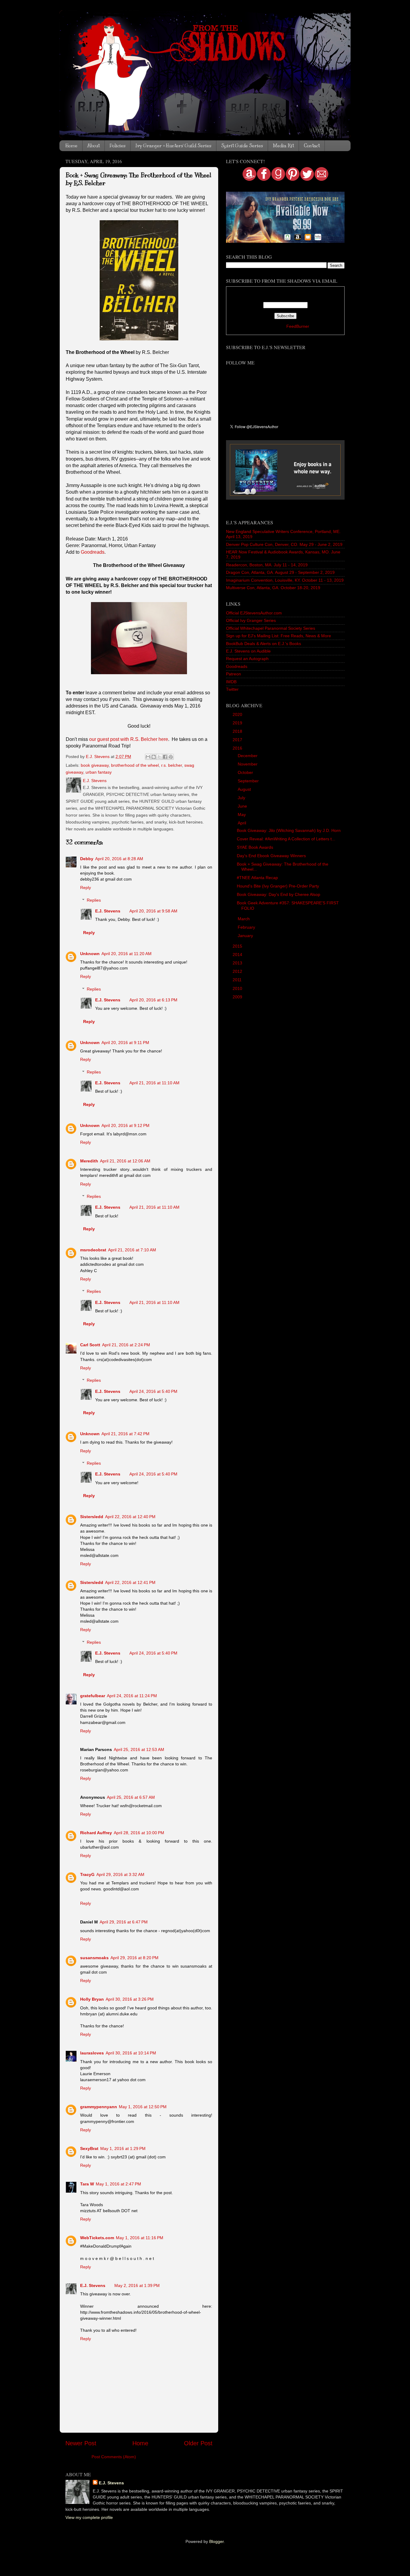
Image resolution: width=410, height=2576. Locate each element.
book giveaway (95, 765)
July (242, 798)
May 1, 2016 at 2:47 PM (118, 2184)
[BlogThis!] (154, 757)
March (244, 919)
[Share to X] (159, 757)
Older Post (198, 2443)
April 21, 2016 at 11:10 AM (154, 1083)
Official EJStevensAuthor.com (254, 613)
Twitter (232, 689)
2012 (238, 971)
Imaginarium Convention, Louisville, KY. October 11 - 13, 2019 (285, 580)
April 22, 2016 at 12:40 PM (130, 1517)
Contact (312, 146)
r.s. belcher (172, 765)
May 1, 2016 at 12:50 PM (143, 2107)
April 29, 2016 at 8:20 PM (134, 1958)
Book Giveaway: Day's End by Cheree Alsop (279, 894)
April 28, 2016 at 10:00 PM (139, 1833)
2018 (238, 731)
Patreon (234, 674)
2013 (238, 963)
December (248, 756)
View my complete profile (89, 2517)
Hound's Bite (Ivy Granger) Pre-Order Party (278, 886)
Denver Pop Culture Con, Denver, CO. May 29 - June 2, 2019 (284, 544)
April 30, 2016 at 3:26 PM (130, 1999)
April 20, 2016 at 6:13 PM (153, 1000)
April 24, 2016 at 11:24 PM (132, 1696)
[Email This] (148, 757)
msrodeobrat (93, 1250)
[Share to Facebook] (165, 757)
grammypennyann (99, 2107)
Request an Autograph (247, 659)
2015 (238, 946)
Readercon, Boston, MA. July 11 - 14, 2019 (267, 565)
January (246, 936)
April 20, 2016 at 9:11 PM (125, 1043)
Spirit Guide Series (242, 146)
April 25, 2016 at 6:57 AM (131, 1797)
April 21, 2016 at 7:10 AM (132, 1250)
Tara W (87, 2184)
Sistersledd (92, 1517)
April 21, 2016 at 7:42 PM (125, 1434)
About (93, 146)
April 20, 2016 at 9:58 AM (153, 911)
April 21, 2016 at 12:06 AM (125, 1161)
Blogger (216, 2541)
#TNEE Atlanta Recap (257, 878)
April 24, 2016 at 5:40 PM (153, 1391)
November (248, 764)
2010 (238, 988)
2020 (238, 714)
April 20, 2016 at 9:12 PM (125, 1125)
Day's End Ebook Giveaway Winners (271, 856)
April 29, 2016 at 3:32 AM (120, 1874)
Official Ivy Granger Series (251, 620)
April (243, 823)
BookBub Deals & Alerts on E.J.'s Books (264, 644)
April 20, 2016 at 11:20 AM (127, 954)
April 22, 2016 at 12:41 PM (130, 1582)
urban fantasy (99, 772)
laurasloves (92, 2053)
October (246, 772)
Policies (118, 146)
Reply (86, 888)
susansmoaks (94, 1958)
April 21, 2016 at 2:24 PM (126, 1345)
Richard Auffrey (96, 1833)
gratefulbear (93, 1696)
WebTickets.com (97, 2238)
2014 (238, 955)
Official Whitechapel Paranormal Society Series (271, 628)
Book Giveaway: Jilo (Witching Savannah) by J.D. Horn (289, 830)
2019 (238, 723)
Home (71, 146)
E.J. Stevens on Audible (248, 651)
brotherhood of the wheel (135, 765)
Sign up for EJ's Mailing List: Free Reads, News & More (279, 636)
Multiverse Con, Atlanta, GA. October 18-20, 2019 (273, 588)
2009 (238, 997)
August (245, 789)
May (242, 815)
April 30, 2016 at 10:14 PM (131, 2053)
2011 (238, 980)
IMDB (231, 682)
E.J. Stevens (108, 911)
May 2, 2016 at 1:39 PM (137, 2285)
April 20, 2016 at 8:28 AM (119, 859)
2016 (238, 748)
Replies (94, 900)
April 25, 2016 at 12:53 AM (139, 1749)
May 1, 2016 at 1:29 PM (123, 2148)
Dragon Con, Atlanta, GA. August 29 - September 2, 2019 (280, 572)
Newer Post (81, 2443)
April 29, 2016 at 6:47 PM (124, 1922)
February (247, 927)
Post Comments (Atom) (114, 2457)
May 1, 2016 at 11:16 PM (140, 2238)
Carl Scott (90, 1345)
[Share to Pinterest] (171, 757)
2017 (238, 740)
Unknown (90, 954)
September (249, 781)
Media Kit (283, 146)
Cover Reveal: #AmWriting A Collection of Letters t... (286, 839)
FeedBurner (298, 326)
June (243, 806)
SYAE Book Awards (255, 847)
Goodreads (93, 552)
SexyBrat (89, 2148)
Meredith (89, 1161)
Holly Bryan (92, 1999)
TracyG (87, 1874)
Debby (87, 859)
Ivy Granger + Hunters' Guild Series (173, 146)
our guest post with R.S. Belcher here (129, 739)
